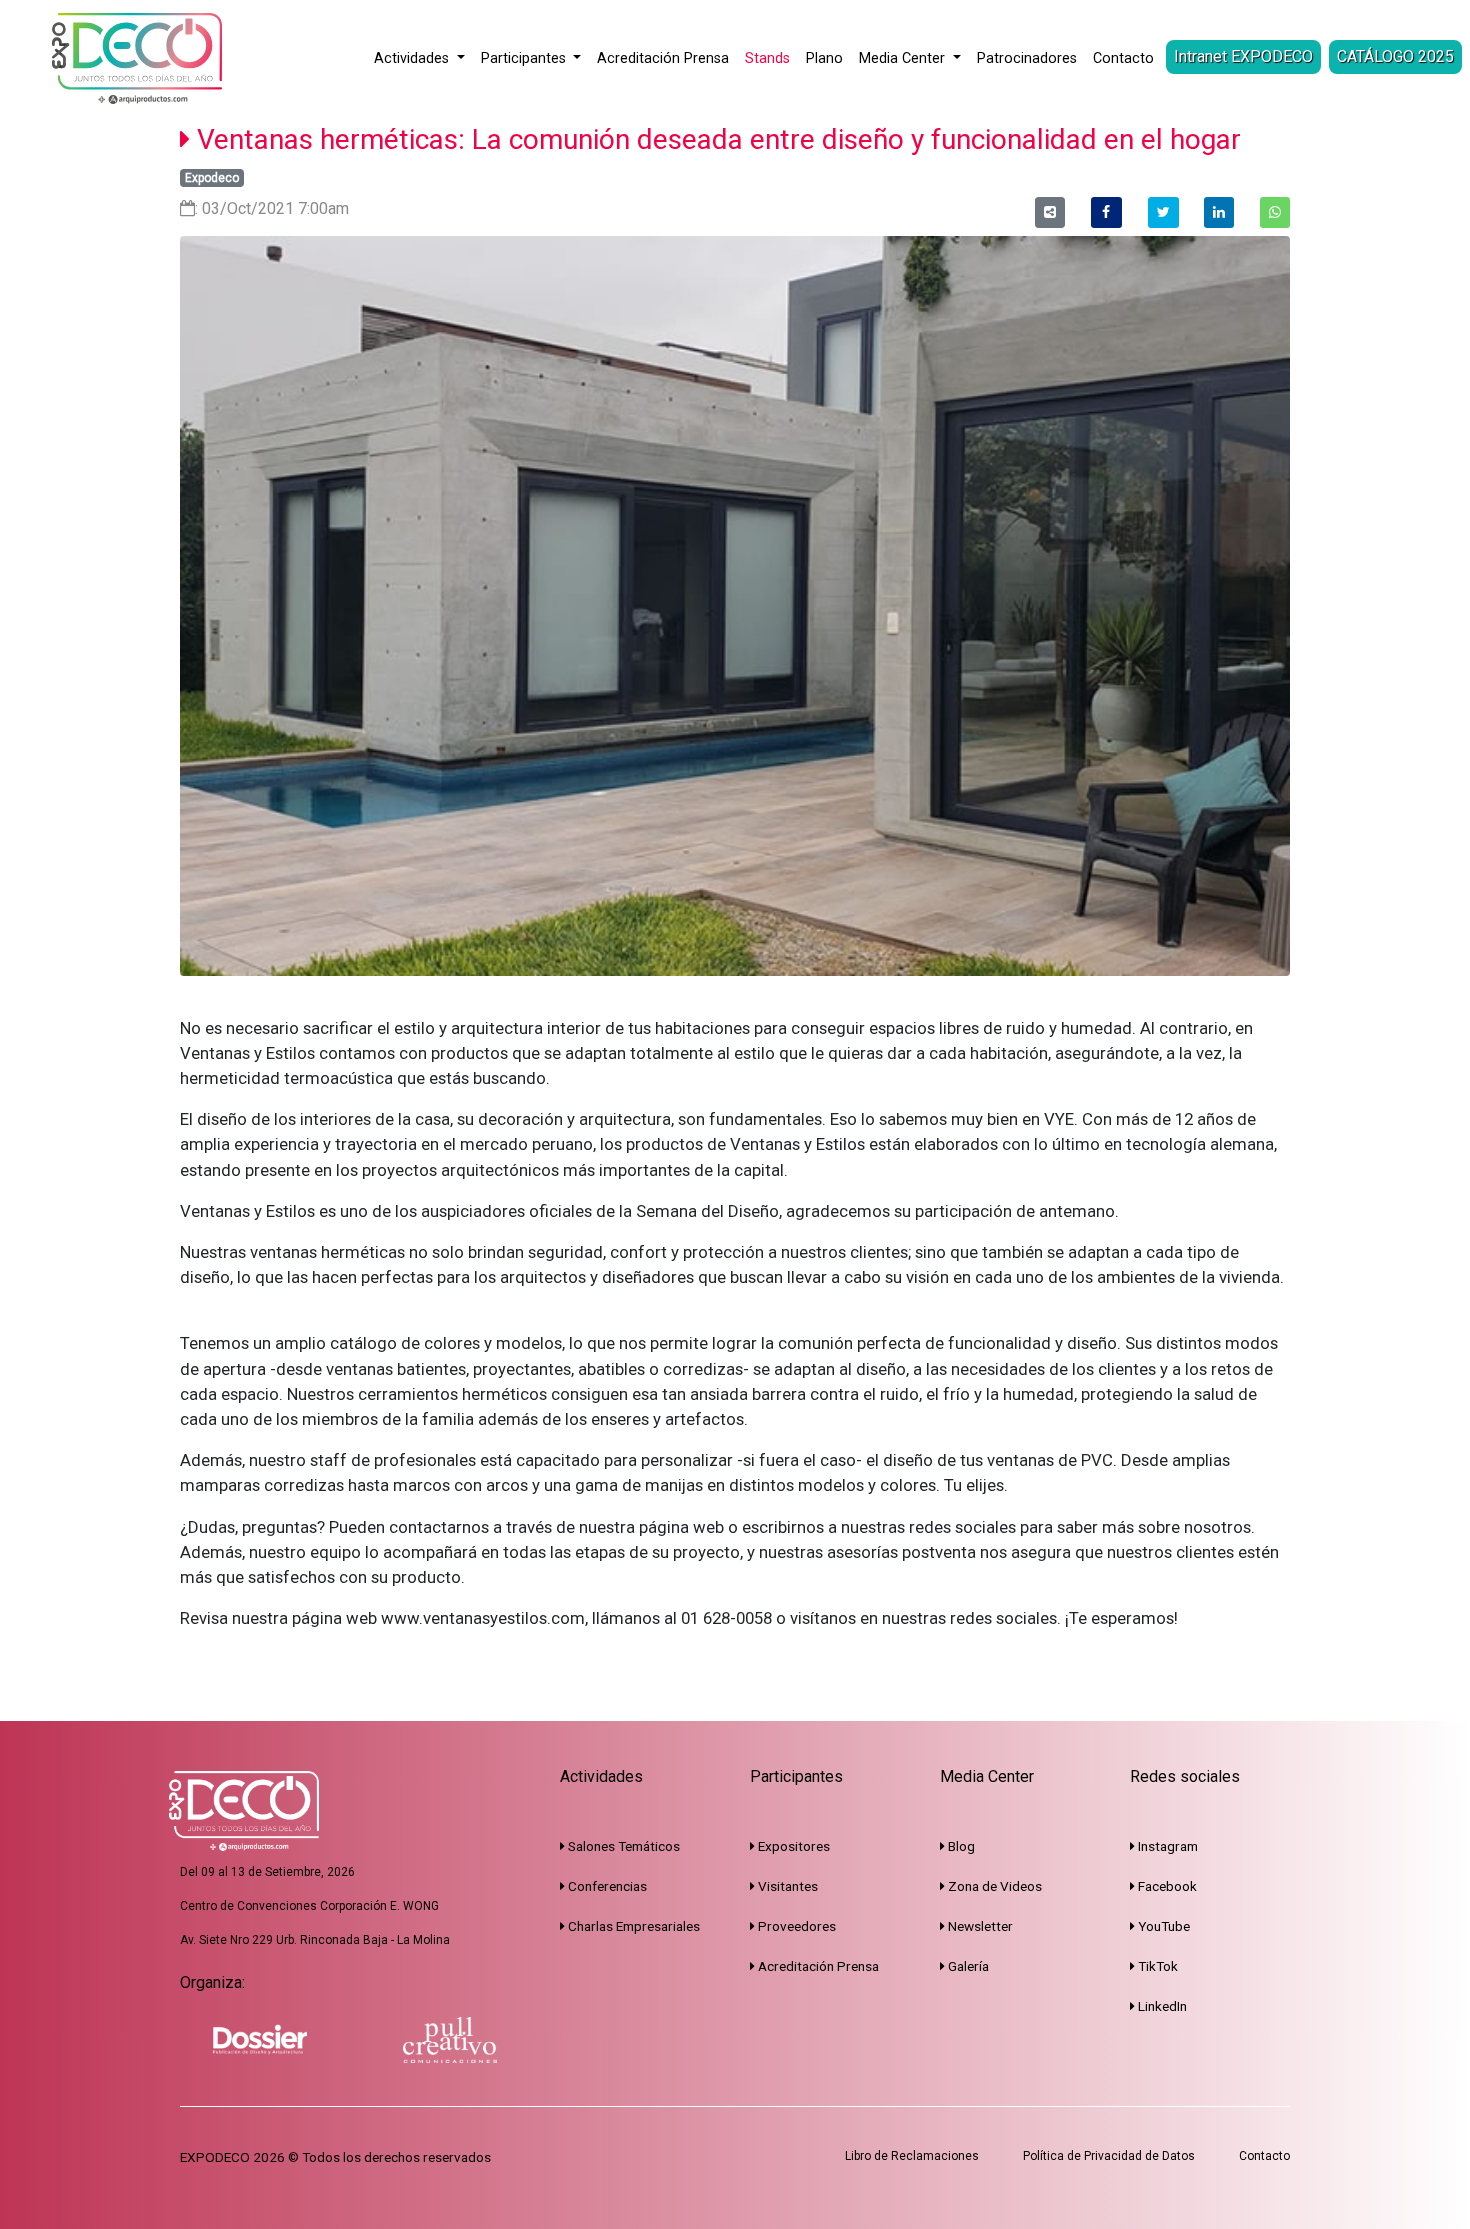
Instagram (1166, 1846)
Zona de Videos (993, 1886)
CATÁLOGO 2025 (1395, 56)
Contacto (1123, 58)
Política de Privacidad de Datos (1109, 2156)
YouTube (1162, 1926)
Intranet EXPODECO (1243, 56)
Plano (824, 58)
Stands (767, 58)
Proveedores (795, 1926)
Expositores (792, 1846)
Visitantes (786, 1886)
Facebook (1166, 1886)
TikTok (1156, 1966)
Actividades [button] (413, 58)
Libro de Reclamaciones (912, 2156)
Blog (960, 1846)
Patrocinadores (1027, 58)
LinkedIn (1161, 2006)
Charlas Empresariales (632, 1926)
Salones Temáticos (622, 1846)
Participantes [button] (525, 58)
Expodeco (212, 178)
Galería (967, 1966)
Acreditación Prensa (663, 58)
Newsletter (979, 1926)
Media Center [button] (904, 58)
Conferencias (606, 1886)
